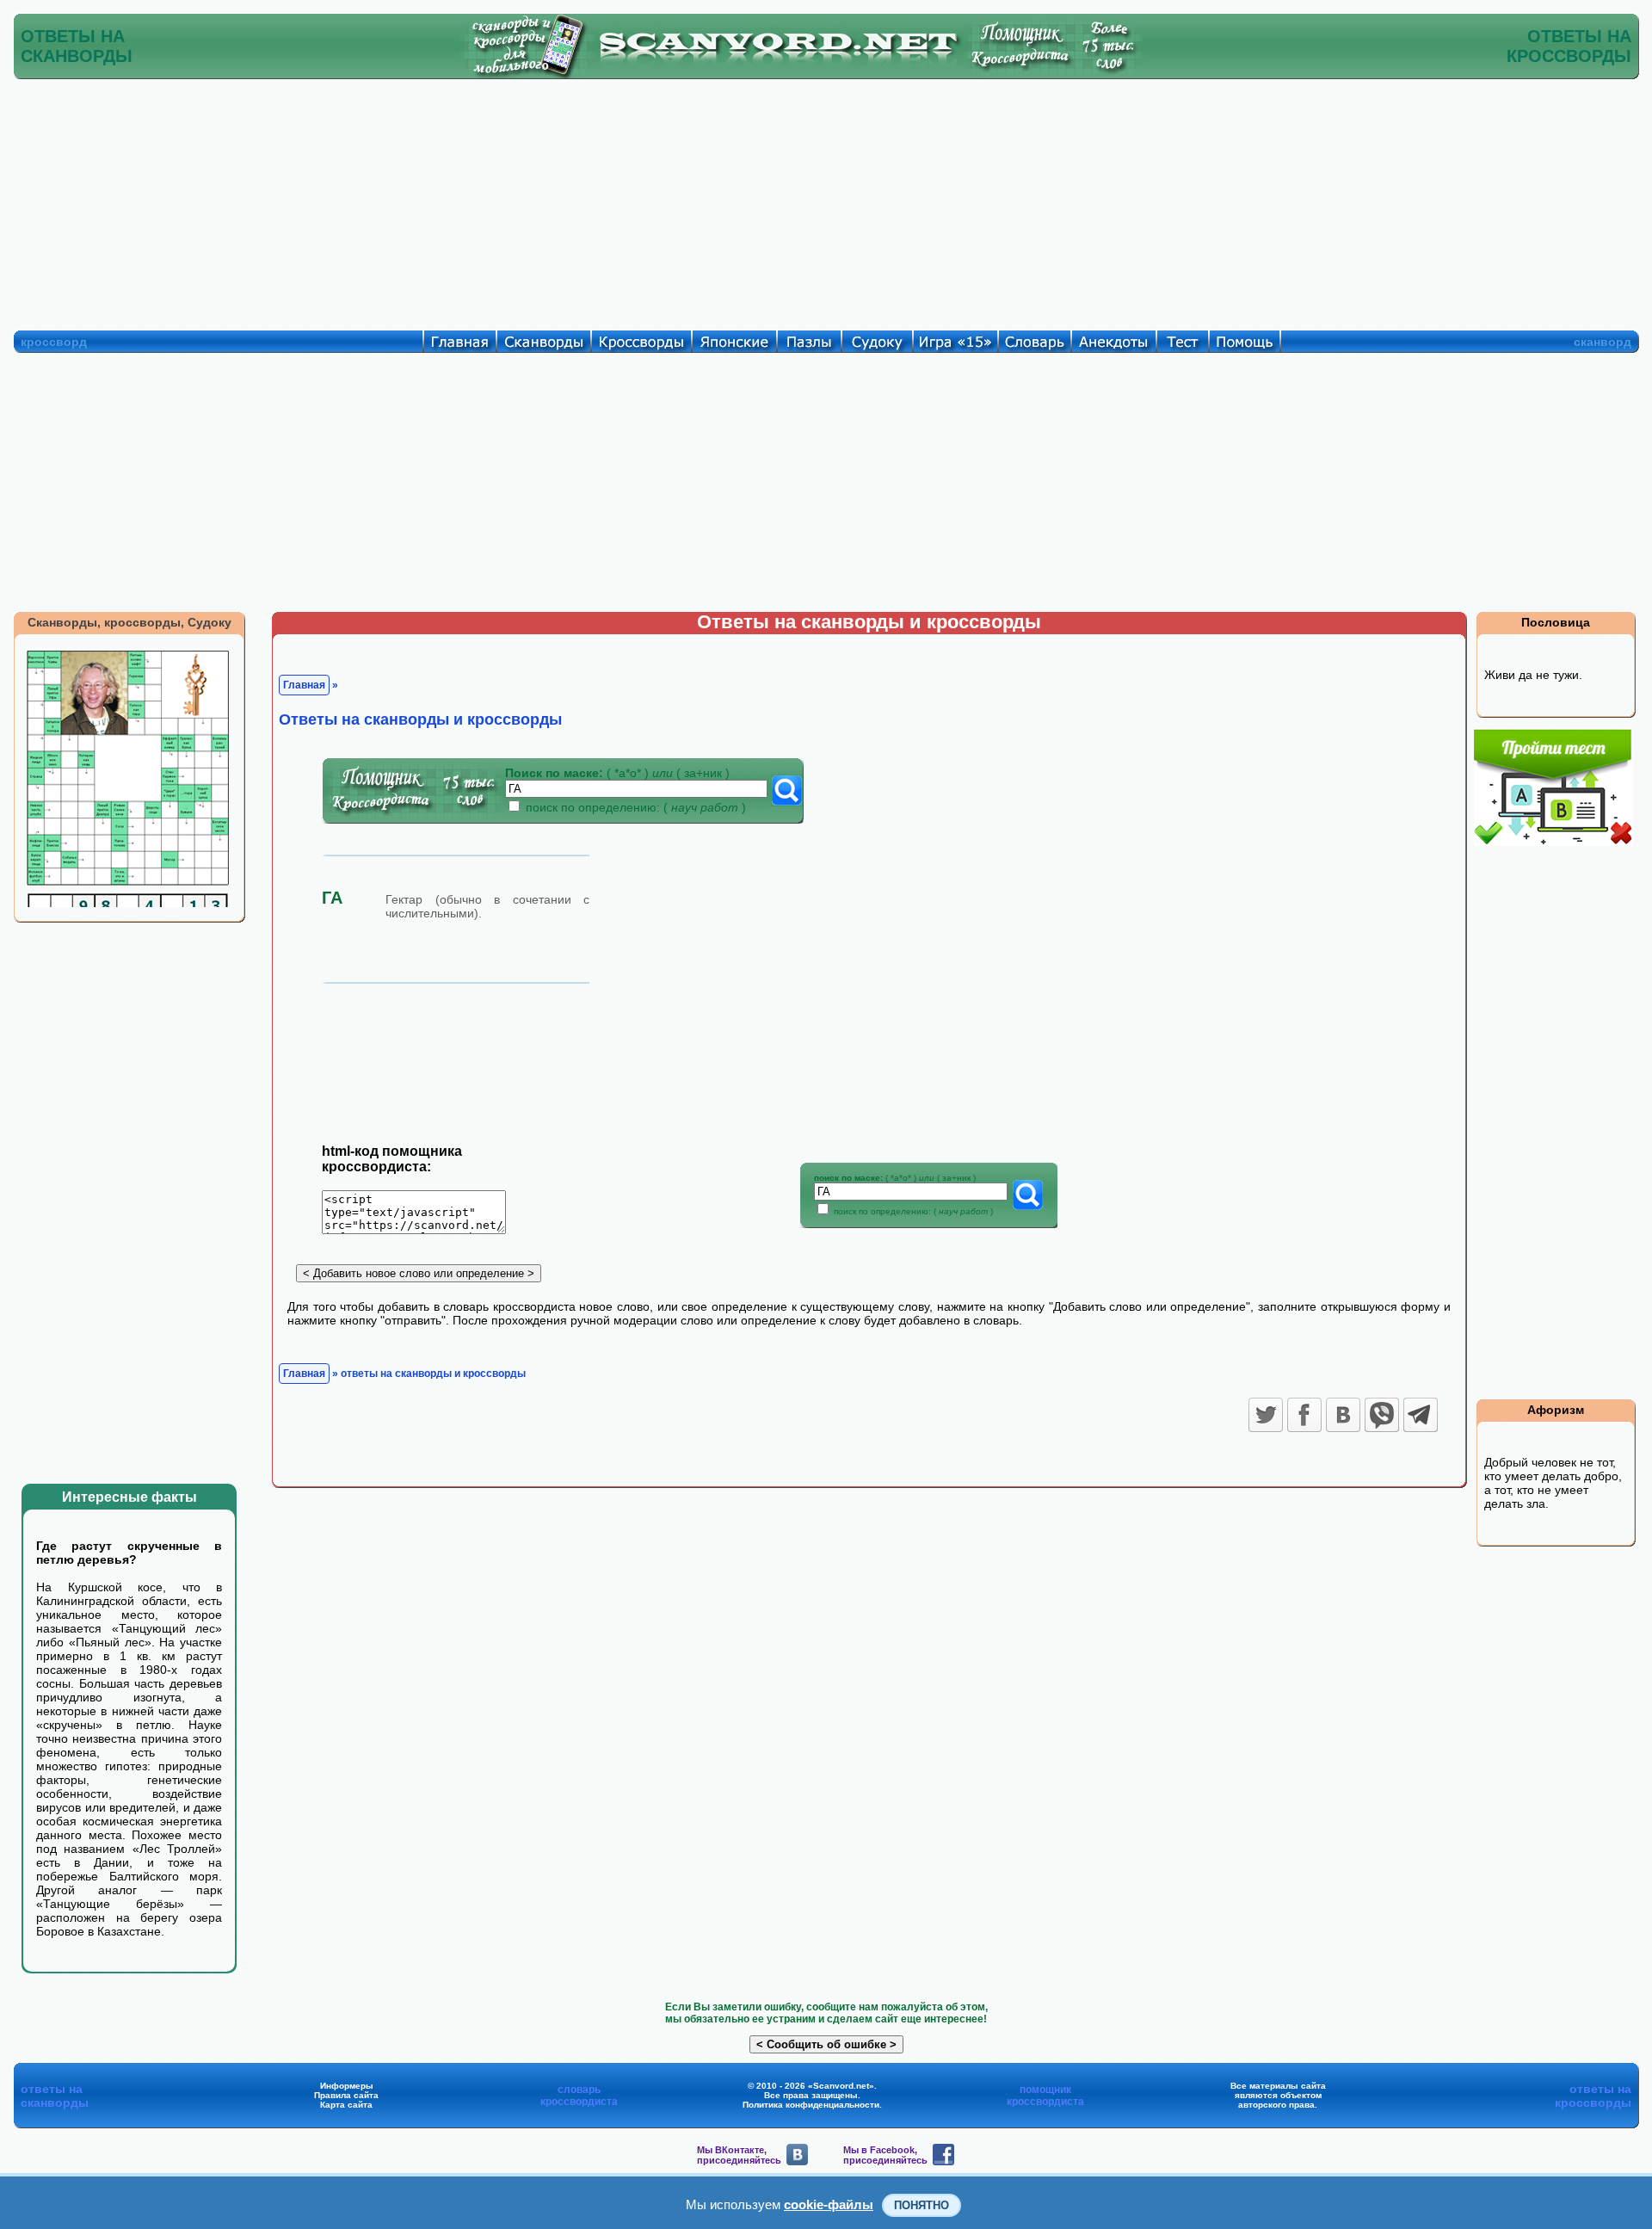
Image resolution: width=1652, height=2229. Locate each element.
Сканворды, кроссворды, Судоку (129, 622)
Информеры (347, 2086)
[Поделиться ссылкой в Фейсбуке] (1304, 1415)
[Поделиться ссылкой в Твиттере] (1266, 1415)
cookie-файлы (829, 2204)
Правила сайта (346, 2095)
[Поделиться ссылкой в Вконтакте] (1343, 1415)
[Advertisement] (826, 201)
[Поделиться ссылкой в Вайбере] (1382, 1415)
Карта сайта (346, 2105)
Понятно (922, 2205)
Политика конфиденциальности (811, 2105)
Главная (304, 685)
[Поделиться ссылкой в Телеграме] (1421, 1415)
